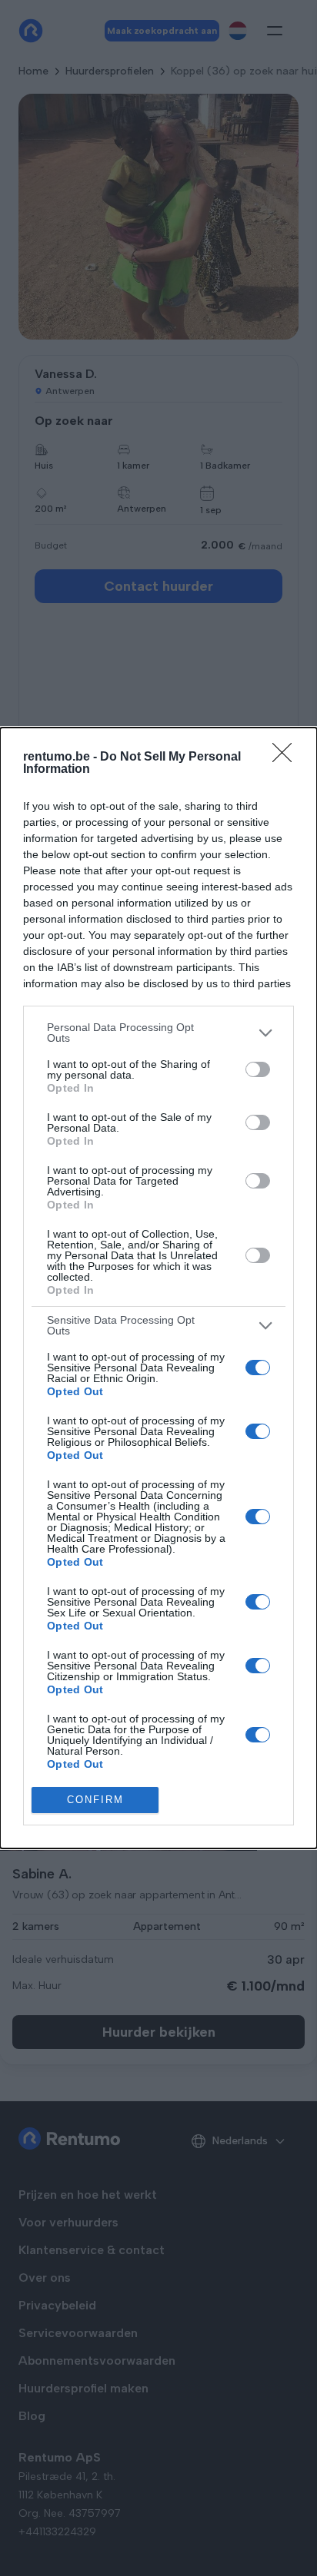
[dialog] (158, 1288)
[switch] (258, 1069)
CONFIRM (95, 1800)
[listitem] (158, 1033)
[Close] (287, 758)
